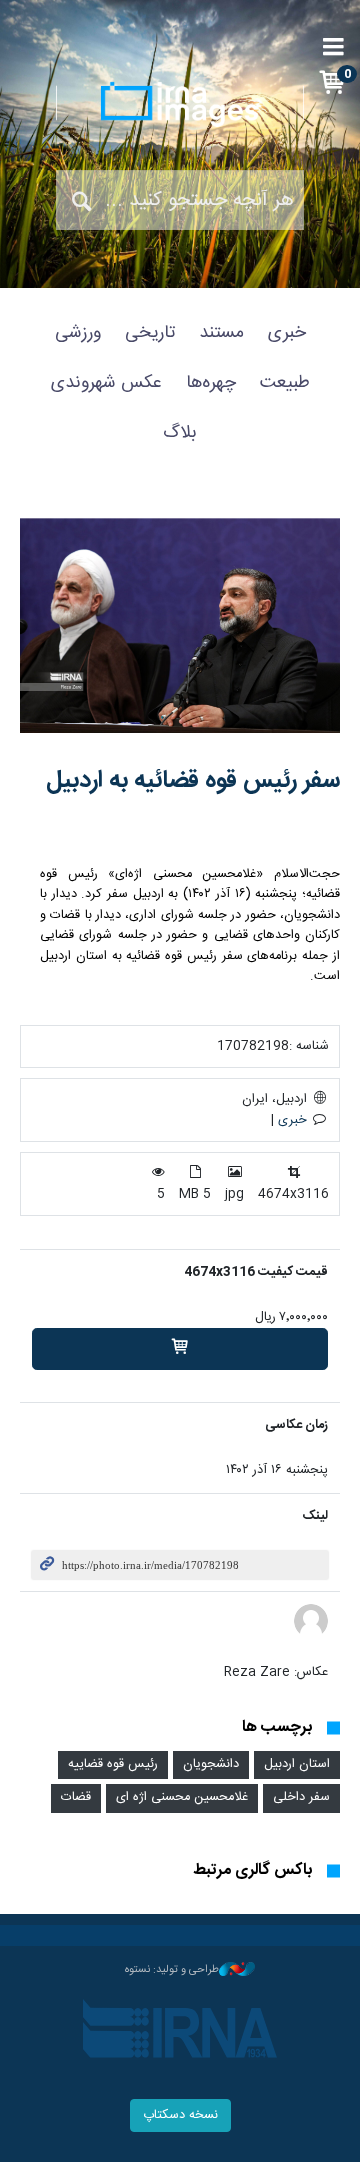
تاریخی (150, 333)
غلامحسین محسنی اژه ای (182, 1797)
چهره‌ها (211, 383)
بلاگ (180, 433)
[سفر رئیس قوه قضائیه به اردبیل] (180, 625)
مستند (221, 333)
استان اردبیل (297, 1764)
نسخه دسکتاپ (180, 2115)
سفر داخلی (301, 1797)
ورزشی (78, 333)
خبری (287, 333)
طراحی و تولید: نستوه (172, 1970)
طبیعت (285, 383)
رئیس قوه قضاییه (113, 1764)
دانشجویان (211, 1764)
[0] (180, 1349)
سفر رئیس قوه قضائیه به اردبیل (193, 781)
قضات (76, 1797)
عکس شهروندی (106, 383)
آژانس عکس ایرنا (180, 104)
